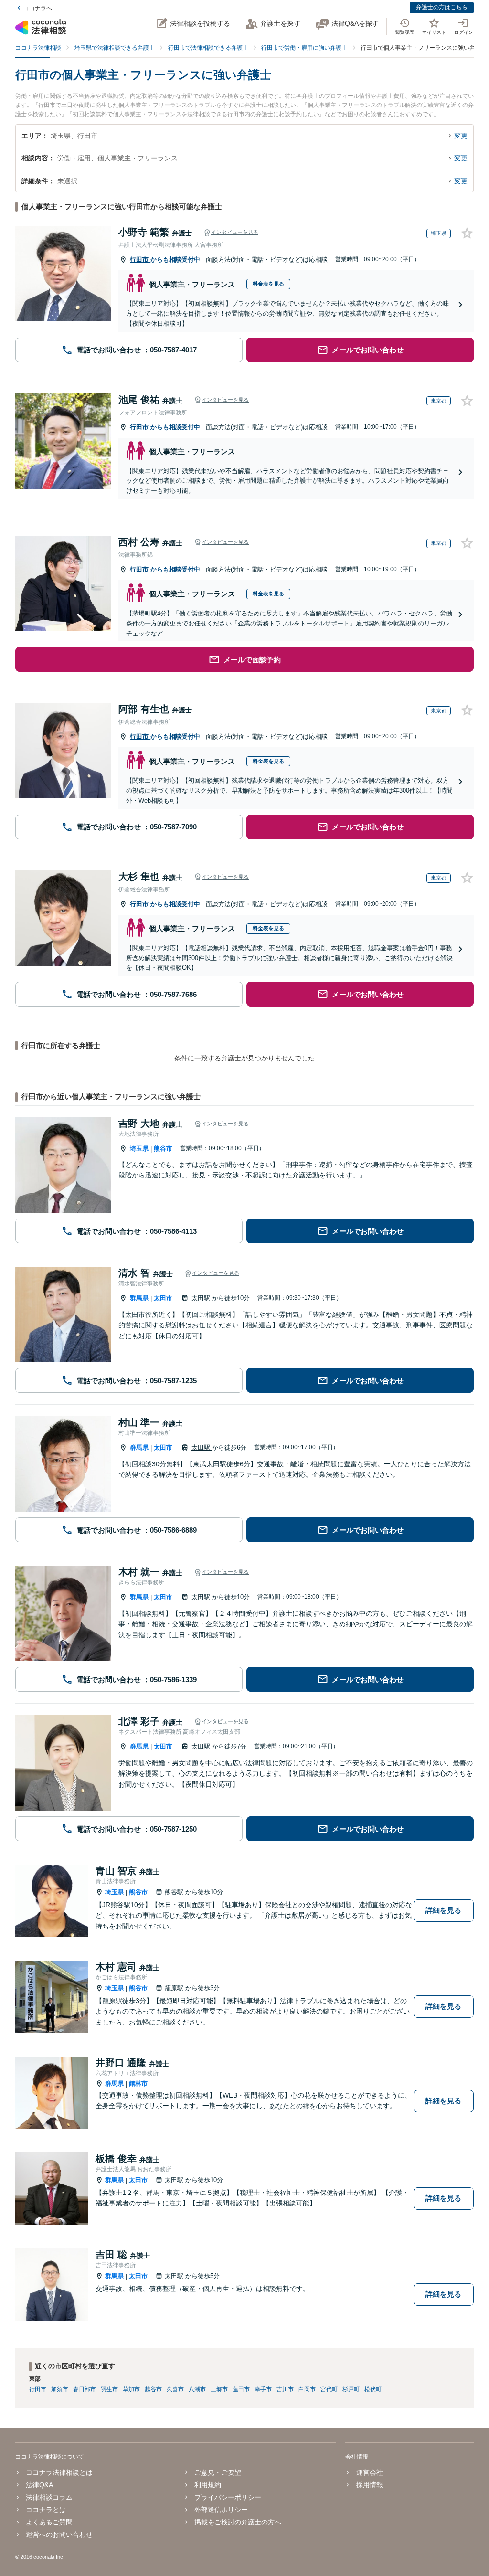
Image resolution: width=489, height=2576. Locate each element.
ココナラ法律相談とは (59, 2472)
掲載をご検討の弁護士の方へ (238, 2522)
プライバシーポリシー (228, 2497)
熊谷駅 (175, 1892)
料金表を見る (268, 284)
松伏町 (373, 2389)
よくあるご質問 (49, 2522)
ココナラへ (38, 8)
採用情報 (369, 2485)
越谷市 (153, 2389)
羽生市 (109, 2389)
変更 (461, 136)
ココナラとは (46, 2510)
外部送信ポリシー (221, 2510)
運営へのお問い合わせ (59, 2534)
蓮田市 (241, 2389)
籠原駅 (175, 1988)
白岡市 (307, 2389)
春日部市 (85, 2389)
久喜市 (175, 2389)
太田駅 (202, 1298)
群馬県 (139, 1298)
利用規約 (208, 2485)
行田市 (140, 260)
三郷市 (219, 2389)
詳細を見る (443, 1910)
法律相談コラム (49, 2497)
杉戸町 (351, 2389)
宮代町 (329, 2389)
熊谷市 (163, 1149)
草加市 (131, 2389)
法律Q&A (39, 2485)
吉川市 (285, 2389)
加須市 (60, 2389)
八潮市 (197, 2389)
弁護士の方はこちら (442, 7)
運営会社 (369, 2472)
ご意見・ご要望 (218, 2472)
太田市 (163, 1298)
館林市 (138, 2083)
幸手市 (263, 2389)
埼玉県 (139, 1149)
